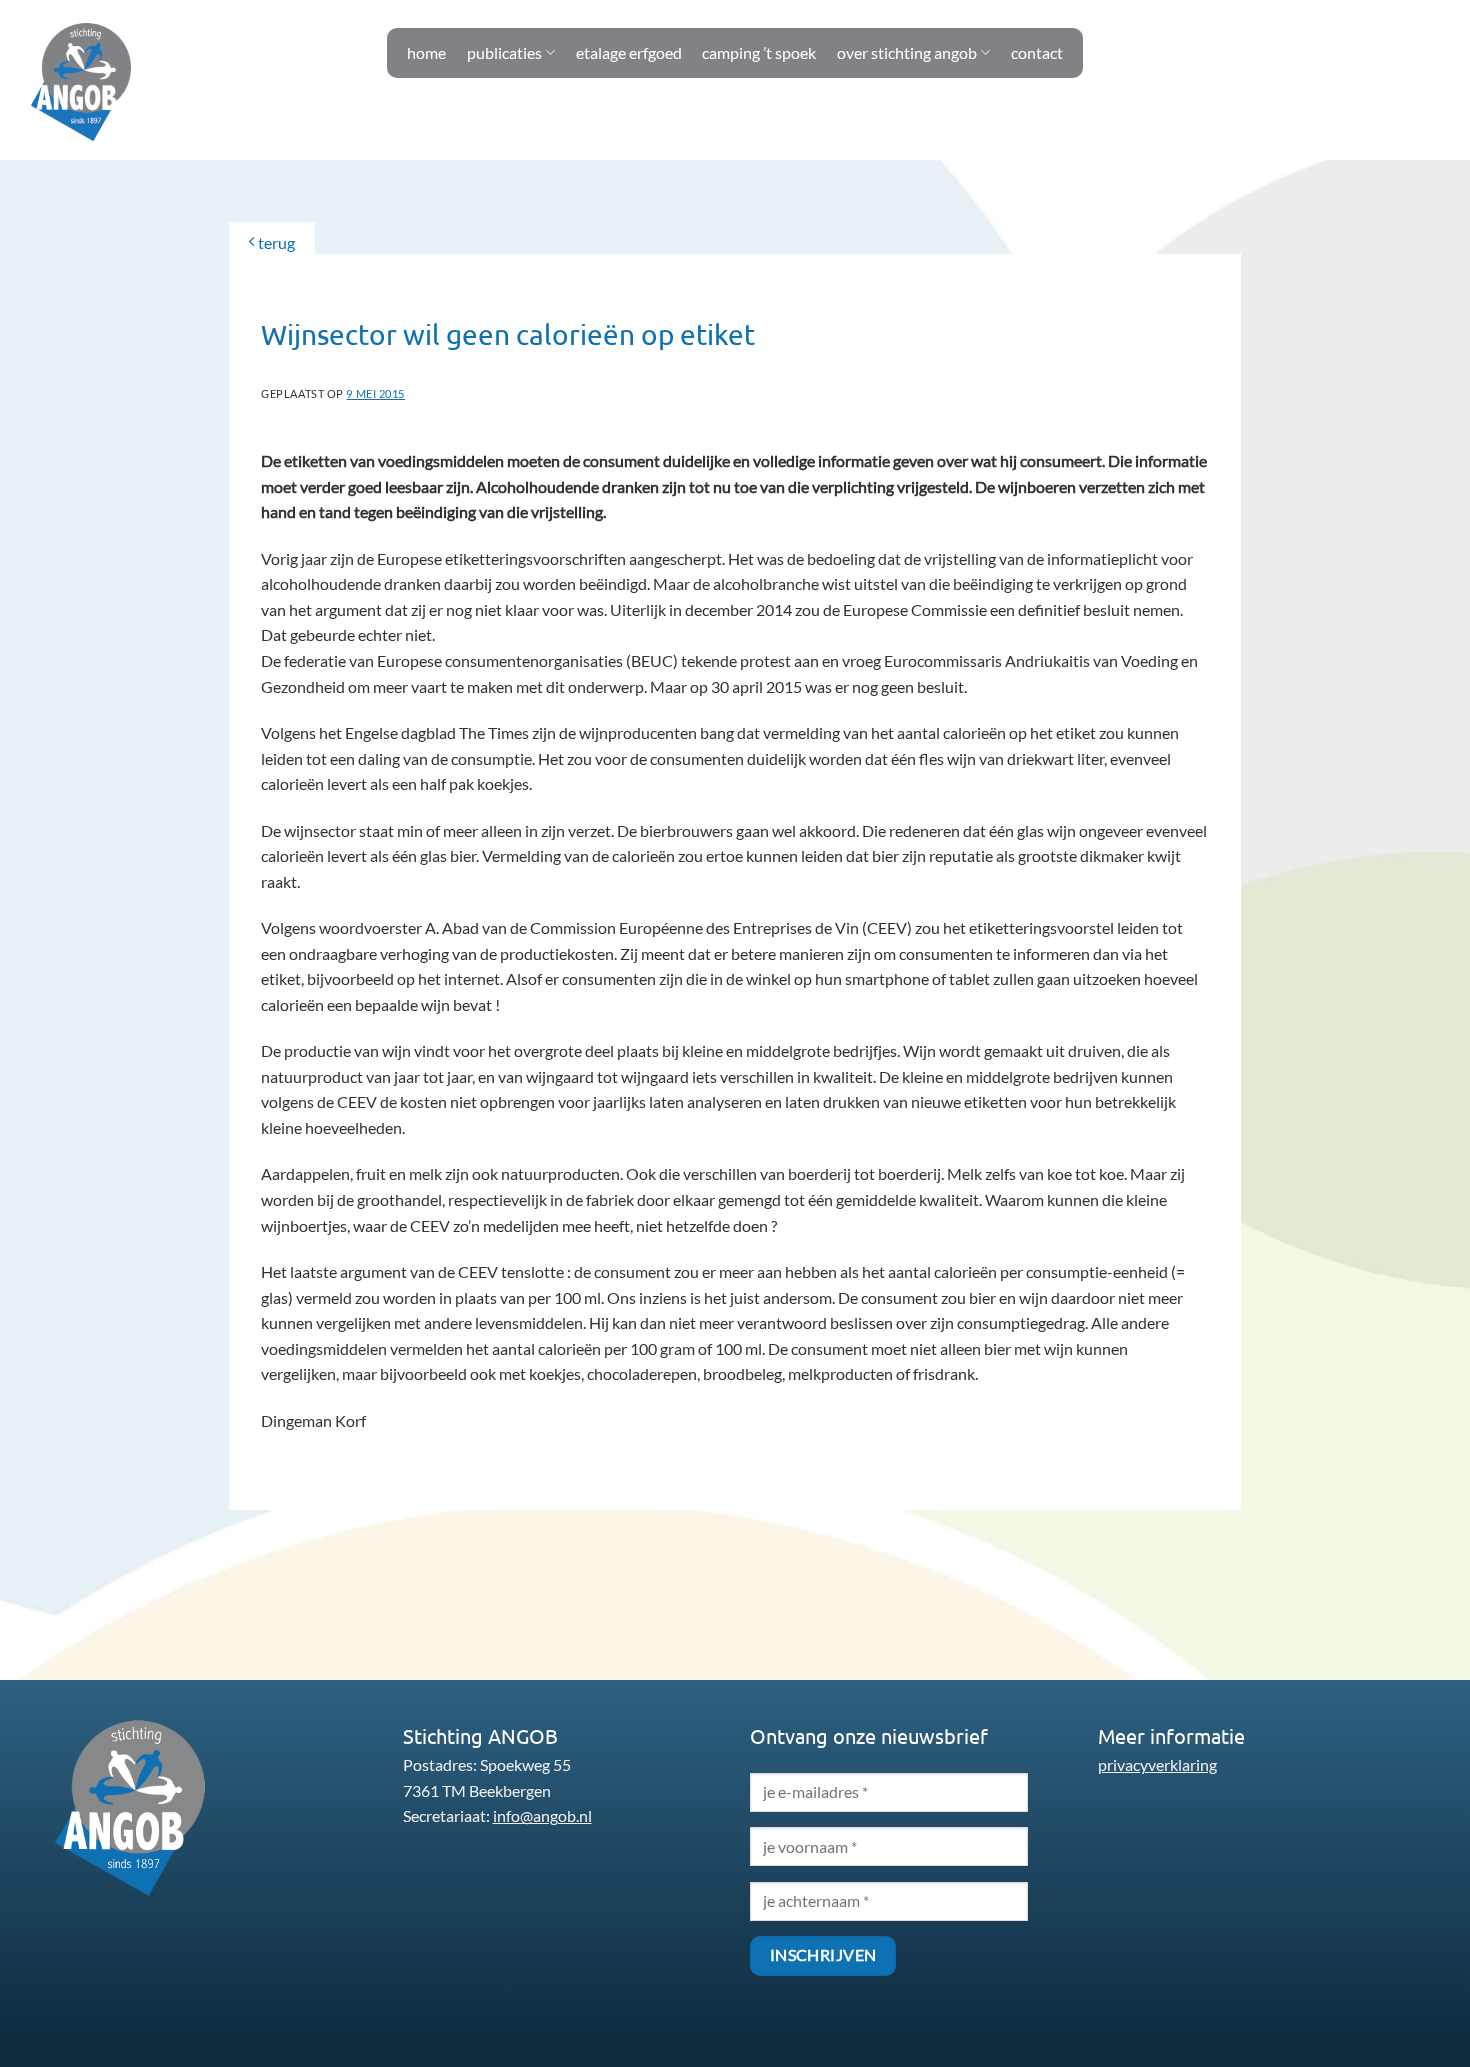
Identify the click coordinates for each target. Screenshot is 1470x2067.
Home (426, 52)
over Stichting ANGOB (907, 52)
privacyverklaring (1157, 1764)
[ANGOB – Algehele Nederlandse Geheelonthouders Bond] (81, 81)
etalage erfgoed (629, 52)
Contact (1037, 52)
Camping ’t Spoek (759, 52)
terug (275, 242)
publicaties (504, 52)
